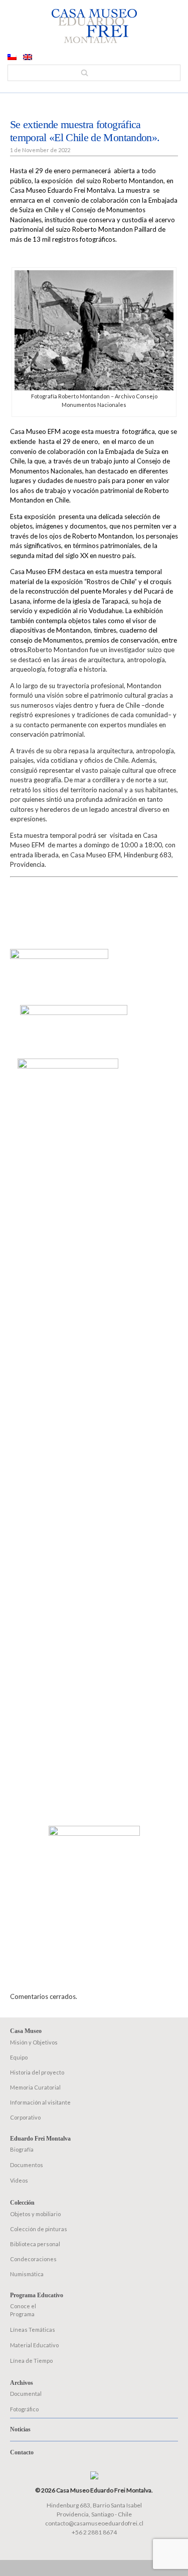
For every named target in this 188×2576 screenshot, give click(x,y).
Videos (19, 2180)
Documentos (27, 2165)
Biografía (22, 2149)
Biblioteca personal (35, 2244)
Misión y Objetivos (34, 2042)
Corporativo (25, 2117)
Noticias (20, 2429)
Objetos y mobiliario (35, 2214)
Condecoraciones (33, 2259)
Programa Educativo (37, 2295)
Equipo (19, 2057)
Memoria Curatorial (35, 2087)
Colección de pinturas (39, 2229)
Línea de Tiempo (31, 2361)
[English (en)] (28, 58)
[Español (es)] (12, 58)
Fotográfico (24, 2409)
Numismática (27, 2274)
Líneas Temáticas (33, 2330)
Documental (26, 2394)
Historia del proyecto (37, 2072)
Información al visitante (40, 2102)
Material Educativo (34, 2345)
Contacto (22, 2452)
